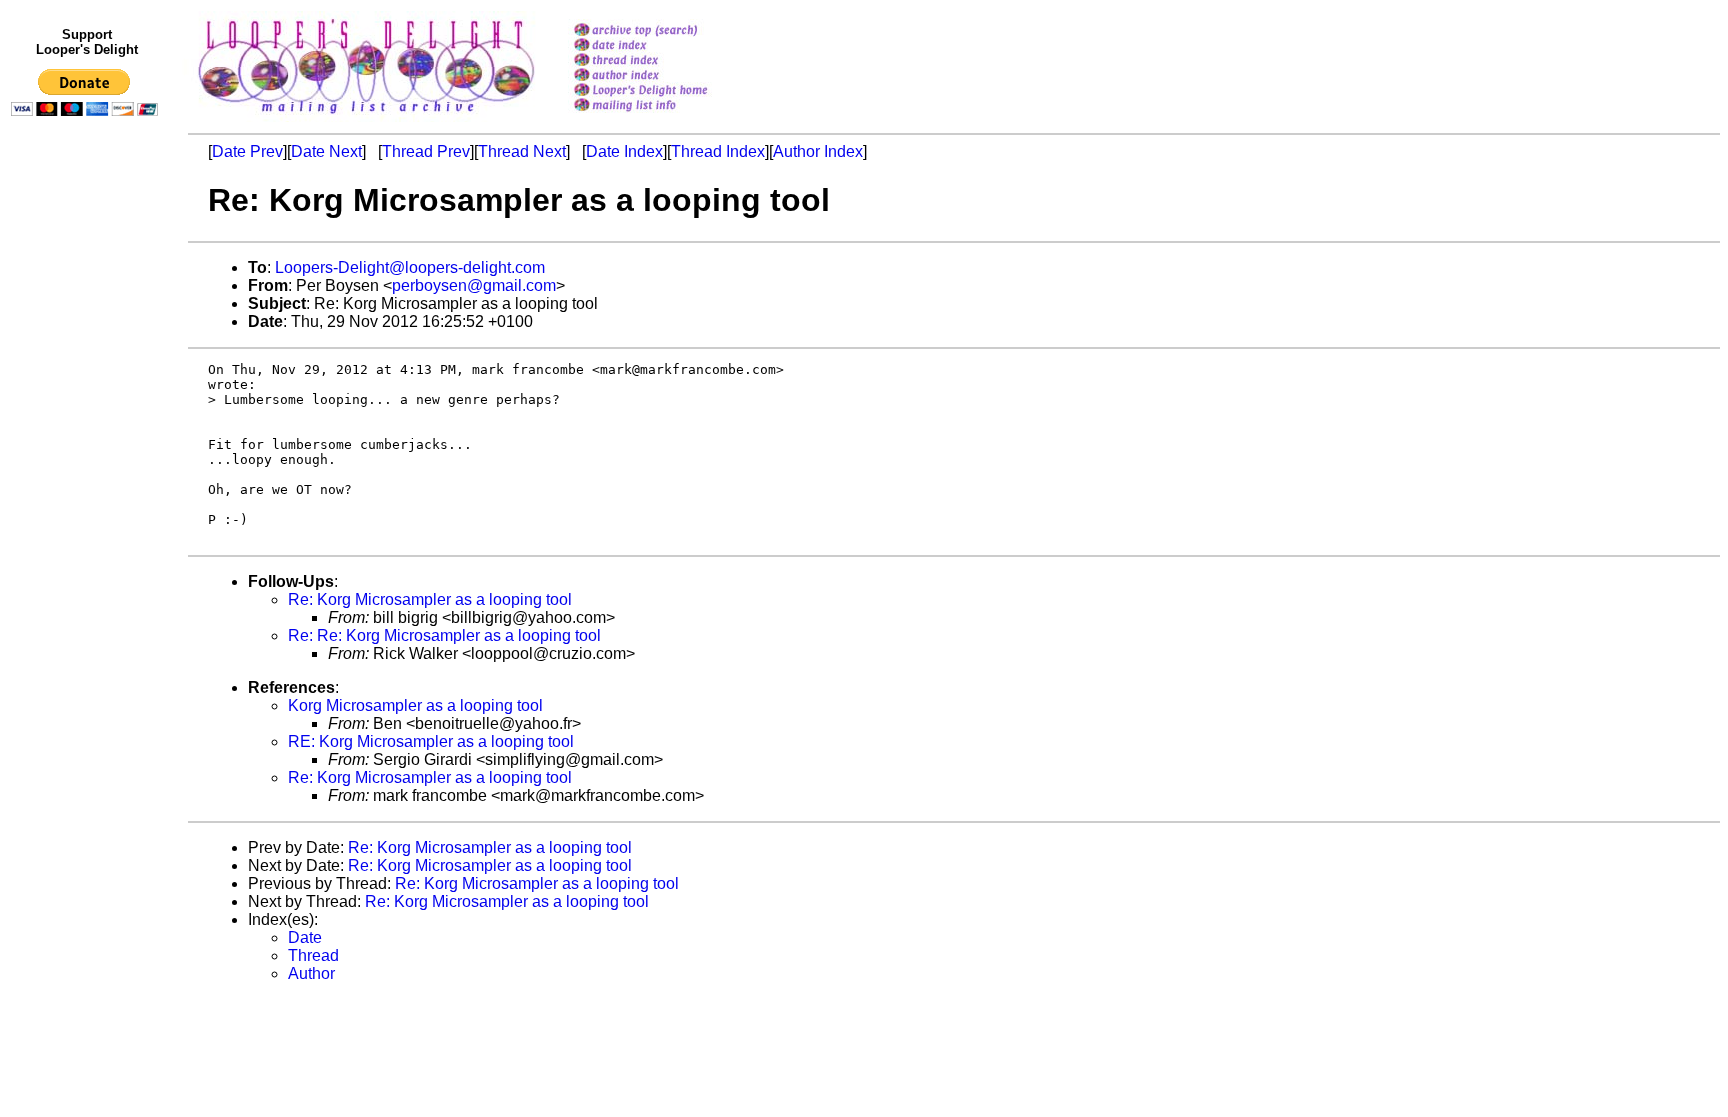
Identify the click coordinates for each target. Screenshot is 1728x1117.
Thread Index (718, 151)
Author (311, 973)
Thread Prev (426, 151)
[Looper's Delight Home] (666, 91)
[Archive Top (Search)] (666, 31)
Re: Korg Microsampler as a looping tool (430, 599)
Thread (313, 955)
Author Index (818, 151)
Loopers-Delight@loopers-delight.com (410, 267)
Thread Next (522, 151)
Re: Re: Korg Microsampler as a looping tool (444, 635)
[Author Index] (666, 76)
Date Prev (247, 151)
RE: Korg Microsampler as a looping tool (431, 741)
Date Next (326, 151)
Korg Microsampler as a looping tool (415, 705)
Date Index (624, 151)
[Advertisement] (88, 537)
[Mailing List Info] (666, 116)
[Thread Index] (666, 61)
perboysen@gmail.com (474, 285)
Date (305, 937)
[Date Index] (666, 46)
